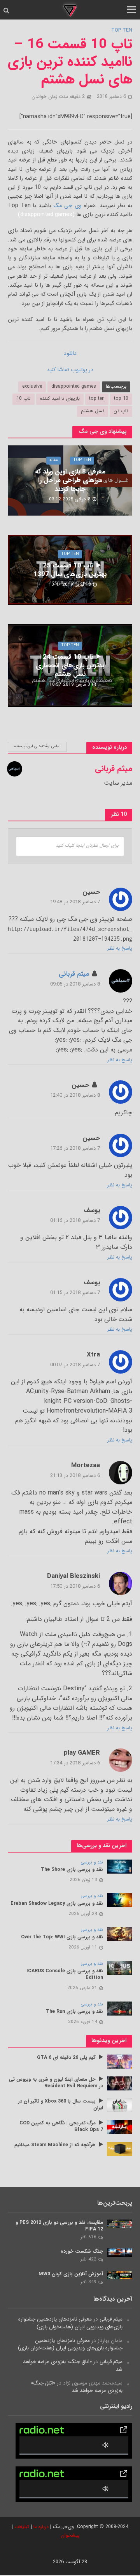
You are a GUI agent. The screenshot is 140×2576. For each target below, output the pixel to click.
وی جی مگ (67, 206)
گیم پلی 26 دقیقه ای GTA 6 (66, 2058)
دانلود (70, 353)
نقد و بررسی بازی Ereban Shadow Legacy (57, 1904)
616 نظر (88, 2237)
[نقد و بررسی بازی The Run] (120, 2008)
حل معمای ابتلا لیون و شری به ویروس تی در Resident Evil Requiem (56, 2083)
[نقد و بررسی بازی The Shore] (120, 1866)
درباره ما (41, 2527)
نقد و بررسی (92, 1863)
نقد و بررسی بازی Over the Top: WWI (62, 1937)
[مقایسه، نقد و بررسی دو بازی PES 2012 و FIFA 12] (120, 2224)
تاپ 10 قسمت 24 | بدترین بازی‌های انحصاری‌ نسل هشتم (70, 666)
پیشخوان (70, 2535)
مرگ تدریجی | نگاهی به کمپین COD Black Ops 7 (61, 2127)
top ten (97, 399)
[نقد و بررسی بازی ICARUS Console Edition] (120, 1968)
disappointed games (74, 386)
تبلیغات (22, 2527)
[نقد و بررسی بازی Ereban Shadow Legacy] (120, 1900)
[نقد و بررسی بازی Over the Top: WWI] (120, 1934)
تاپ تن (121, 411)
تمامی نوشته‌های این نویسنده (37, 746)
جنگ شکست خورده (82, 2252)
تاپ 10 (24, 399)
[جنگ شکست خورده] (120, 2252)
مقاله (53, 460)
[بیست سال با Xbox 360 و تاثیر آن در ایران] (120, 2105)
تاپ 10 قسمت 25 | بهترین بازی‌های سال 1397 (70, 570)
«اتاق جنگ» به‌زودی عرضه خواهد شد (73, 2366)
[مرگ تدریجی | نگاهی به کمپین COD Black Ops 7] (120, 2127)
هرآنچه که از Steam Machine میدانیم (55, 2145)
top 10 (121, 399)
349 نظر (88, 2282)
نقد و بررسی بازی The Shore (72, 1870)
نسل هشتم (93, 411)
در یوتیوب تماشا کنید (70, 370)
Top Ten (122, 31)
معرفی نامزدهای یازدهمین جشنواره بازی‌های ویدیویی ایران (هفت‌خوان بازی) (70, 2323)
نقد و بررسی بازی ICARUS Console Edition (65, 1975)
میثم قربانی (74, 975)
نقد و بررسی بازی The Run (74, 2012)
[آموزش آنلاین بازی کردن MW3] (120, 2275)
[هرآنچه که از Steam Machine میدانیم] (120, 2149)
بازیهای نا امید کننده (60, 399)
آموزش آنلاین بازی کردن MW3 (71, 2274)
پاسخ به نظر (120, 948)
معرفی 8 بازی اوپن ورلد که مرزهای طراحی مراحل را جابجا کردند (70, 481)
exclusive (32, 386)
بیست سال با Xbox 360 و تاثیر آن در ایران (60, 2105)
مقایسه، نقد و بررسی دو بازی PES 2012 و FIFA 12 (59, 2226)
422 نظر (88, 2259)
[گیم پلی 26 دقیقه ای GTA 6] (120, 2061)
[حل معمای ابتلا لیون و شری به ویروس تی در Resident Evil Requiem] (120, 2083)
